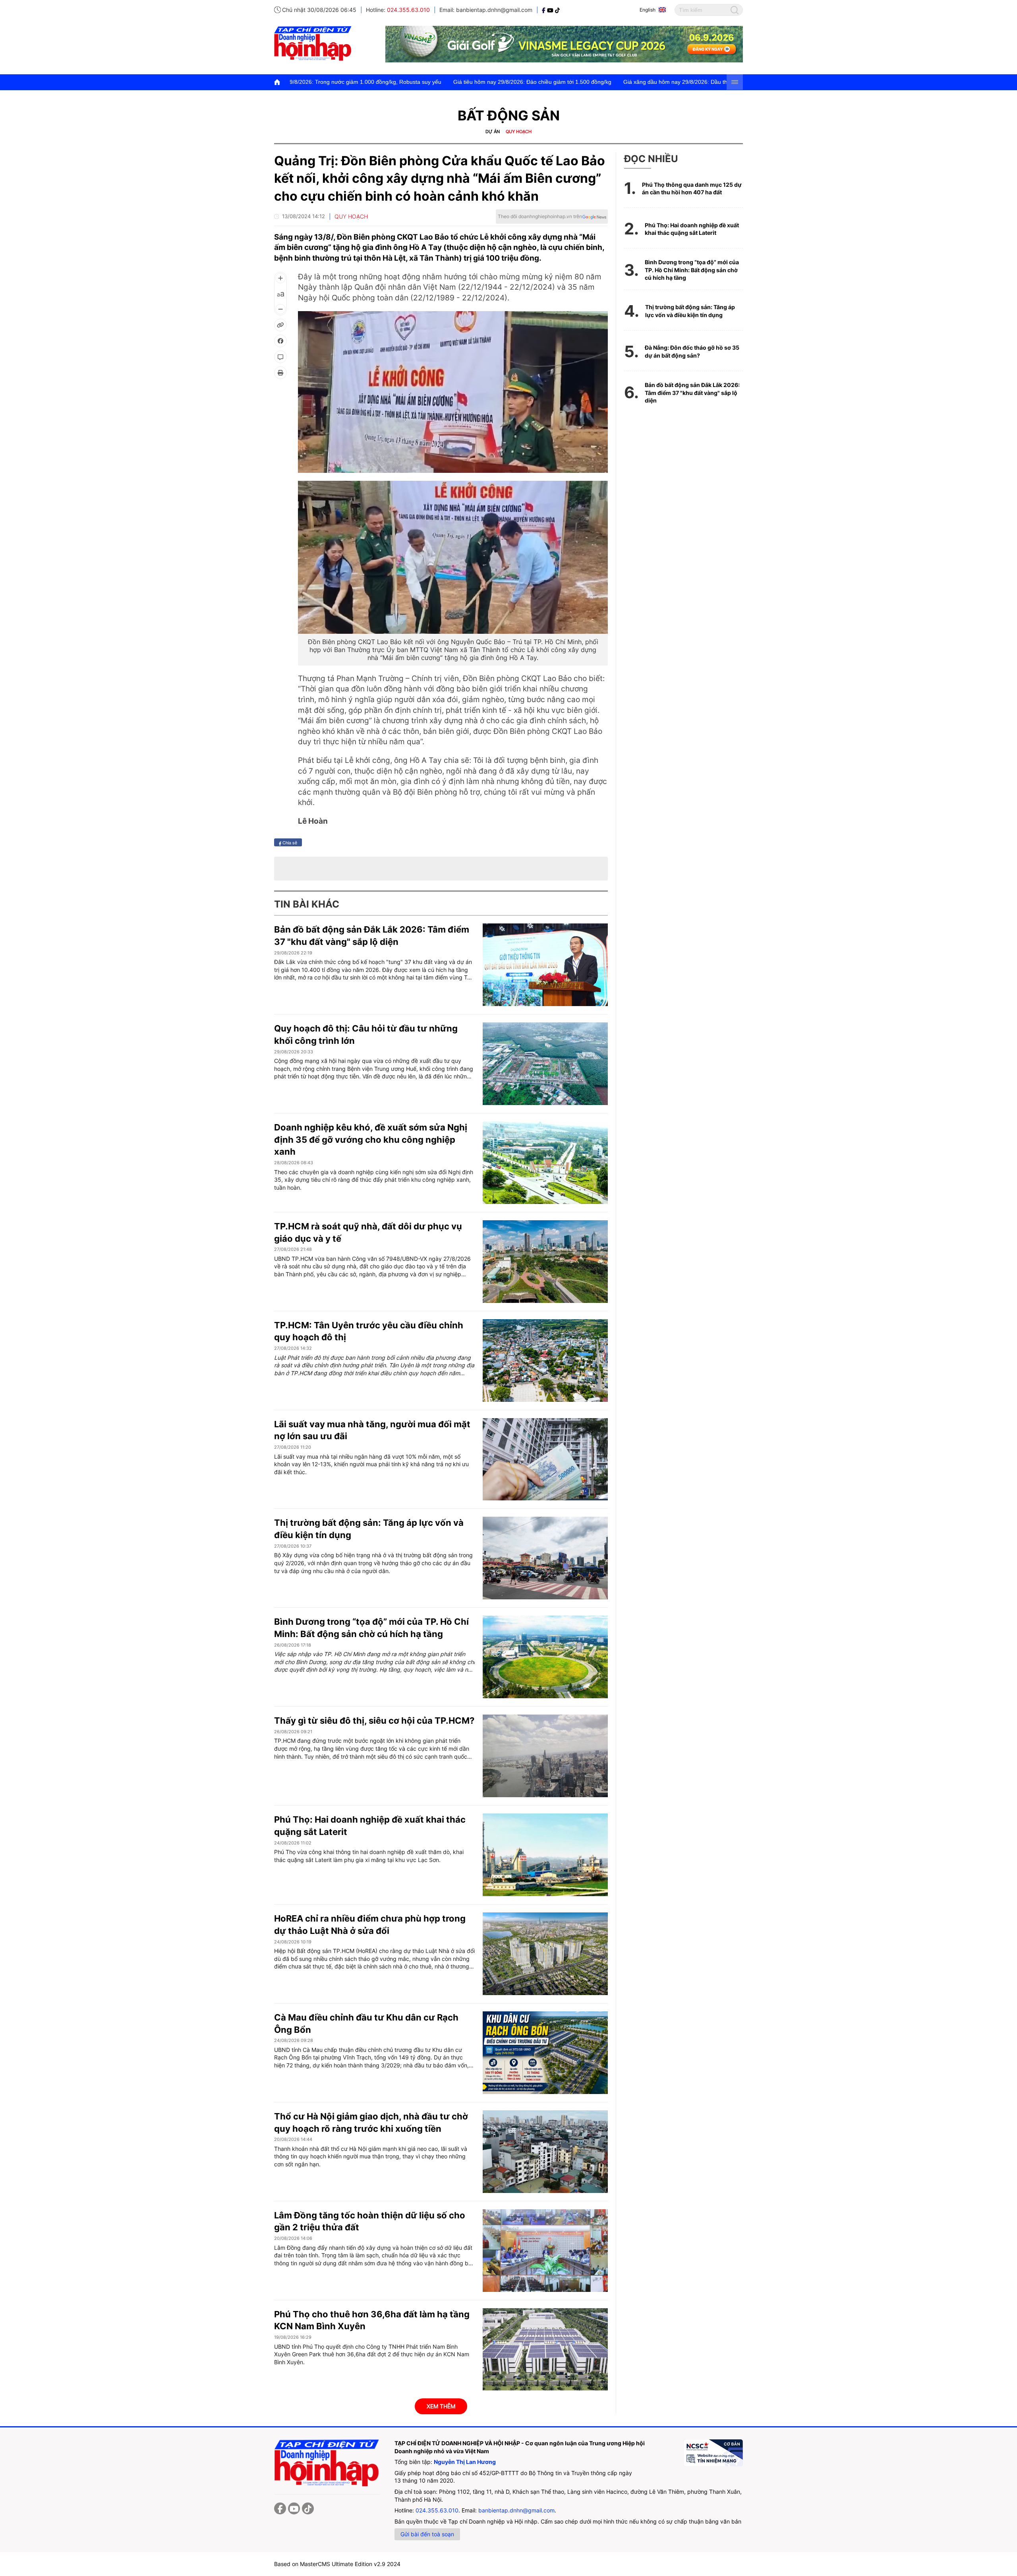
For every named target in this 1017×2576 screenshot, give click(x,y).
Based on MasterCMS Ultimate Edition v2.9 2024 (337, 2564)
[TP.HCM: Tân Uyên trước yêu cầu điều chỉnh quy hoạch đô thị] (545, 1361)
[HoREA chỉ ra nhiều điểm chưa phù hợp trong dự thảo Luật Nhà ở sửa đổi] (545, 1954)
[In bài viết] (280, 373)
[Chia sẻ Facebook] (280, 341)
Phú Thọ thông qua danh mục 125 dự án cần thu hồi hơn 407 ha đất (692, 189)
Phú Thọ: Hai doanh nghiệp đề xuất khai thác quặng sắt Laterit (692, 229)
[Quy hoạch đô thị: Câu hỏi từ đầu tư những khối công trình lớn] (545, 1064)
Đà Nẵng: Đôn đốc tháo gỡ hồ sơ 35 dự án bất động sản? (692, 351)
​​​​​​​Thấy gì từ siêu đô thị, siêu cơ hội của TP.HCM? (374, 1721)
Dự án (493, 132)
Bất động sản (509, 115)
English (648, 10)
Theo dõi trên (540, 216)
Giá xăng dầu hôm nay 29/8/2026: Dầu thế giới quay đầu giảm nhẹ (539, 82)
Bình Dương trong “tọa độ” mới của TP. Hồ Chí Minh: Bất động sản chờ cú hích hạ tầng (692, 270)
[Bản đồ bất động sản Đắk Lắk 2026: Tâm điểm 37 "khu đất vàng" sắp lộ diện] (545, 965)
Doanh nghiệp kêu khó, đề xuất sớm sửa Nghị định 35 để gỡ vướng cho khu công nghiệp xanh (371, 1140)
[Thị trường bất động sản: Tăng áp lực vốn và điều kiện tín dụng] (545, 1558)
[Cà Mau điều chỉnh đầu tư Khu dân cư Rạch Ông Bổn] (545, 2053)
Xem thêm (441, 2406)
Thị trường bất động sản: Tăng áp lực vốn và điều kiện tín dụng (690, 311)
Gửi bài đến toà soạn (427, 2534)
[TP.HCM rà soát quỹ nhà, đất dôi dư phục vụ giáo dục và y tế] (545, 1262)
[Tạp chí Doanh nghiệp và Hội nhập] (544, 10)
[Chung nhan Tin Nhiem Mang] (713, 2453)
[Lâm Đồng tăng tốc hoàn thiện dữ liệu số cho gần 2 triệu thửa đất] (545, 2251)
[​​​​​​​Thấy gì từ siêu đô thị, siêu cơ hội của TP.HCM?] (545, 1756)
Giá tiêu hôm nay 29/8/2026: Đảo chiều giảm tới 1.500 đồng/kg (364, 82)
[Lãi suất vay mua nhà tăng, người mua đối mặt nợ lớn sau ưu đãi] (545, 1459)
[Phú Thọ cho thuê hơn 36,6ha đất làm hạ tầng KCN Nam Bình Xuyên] (545, 2350)
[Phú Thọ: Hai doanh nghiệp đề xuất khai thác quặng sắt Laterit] (545, 1855)
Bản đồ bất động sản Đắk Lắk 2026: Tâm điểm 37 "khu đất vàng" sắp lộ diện (692, 393)
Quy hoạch (519, 132)
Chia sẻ (289, 842)
